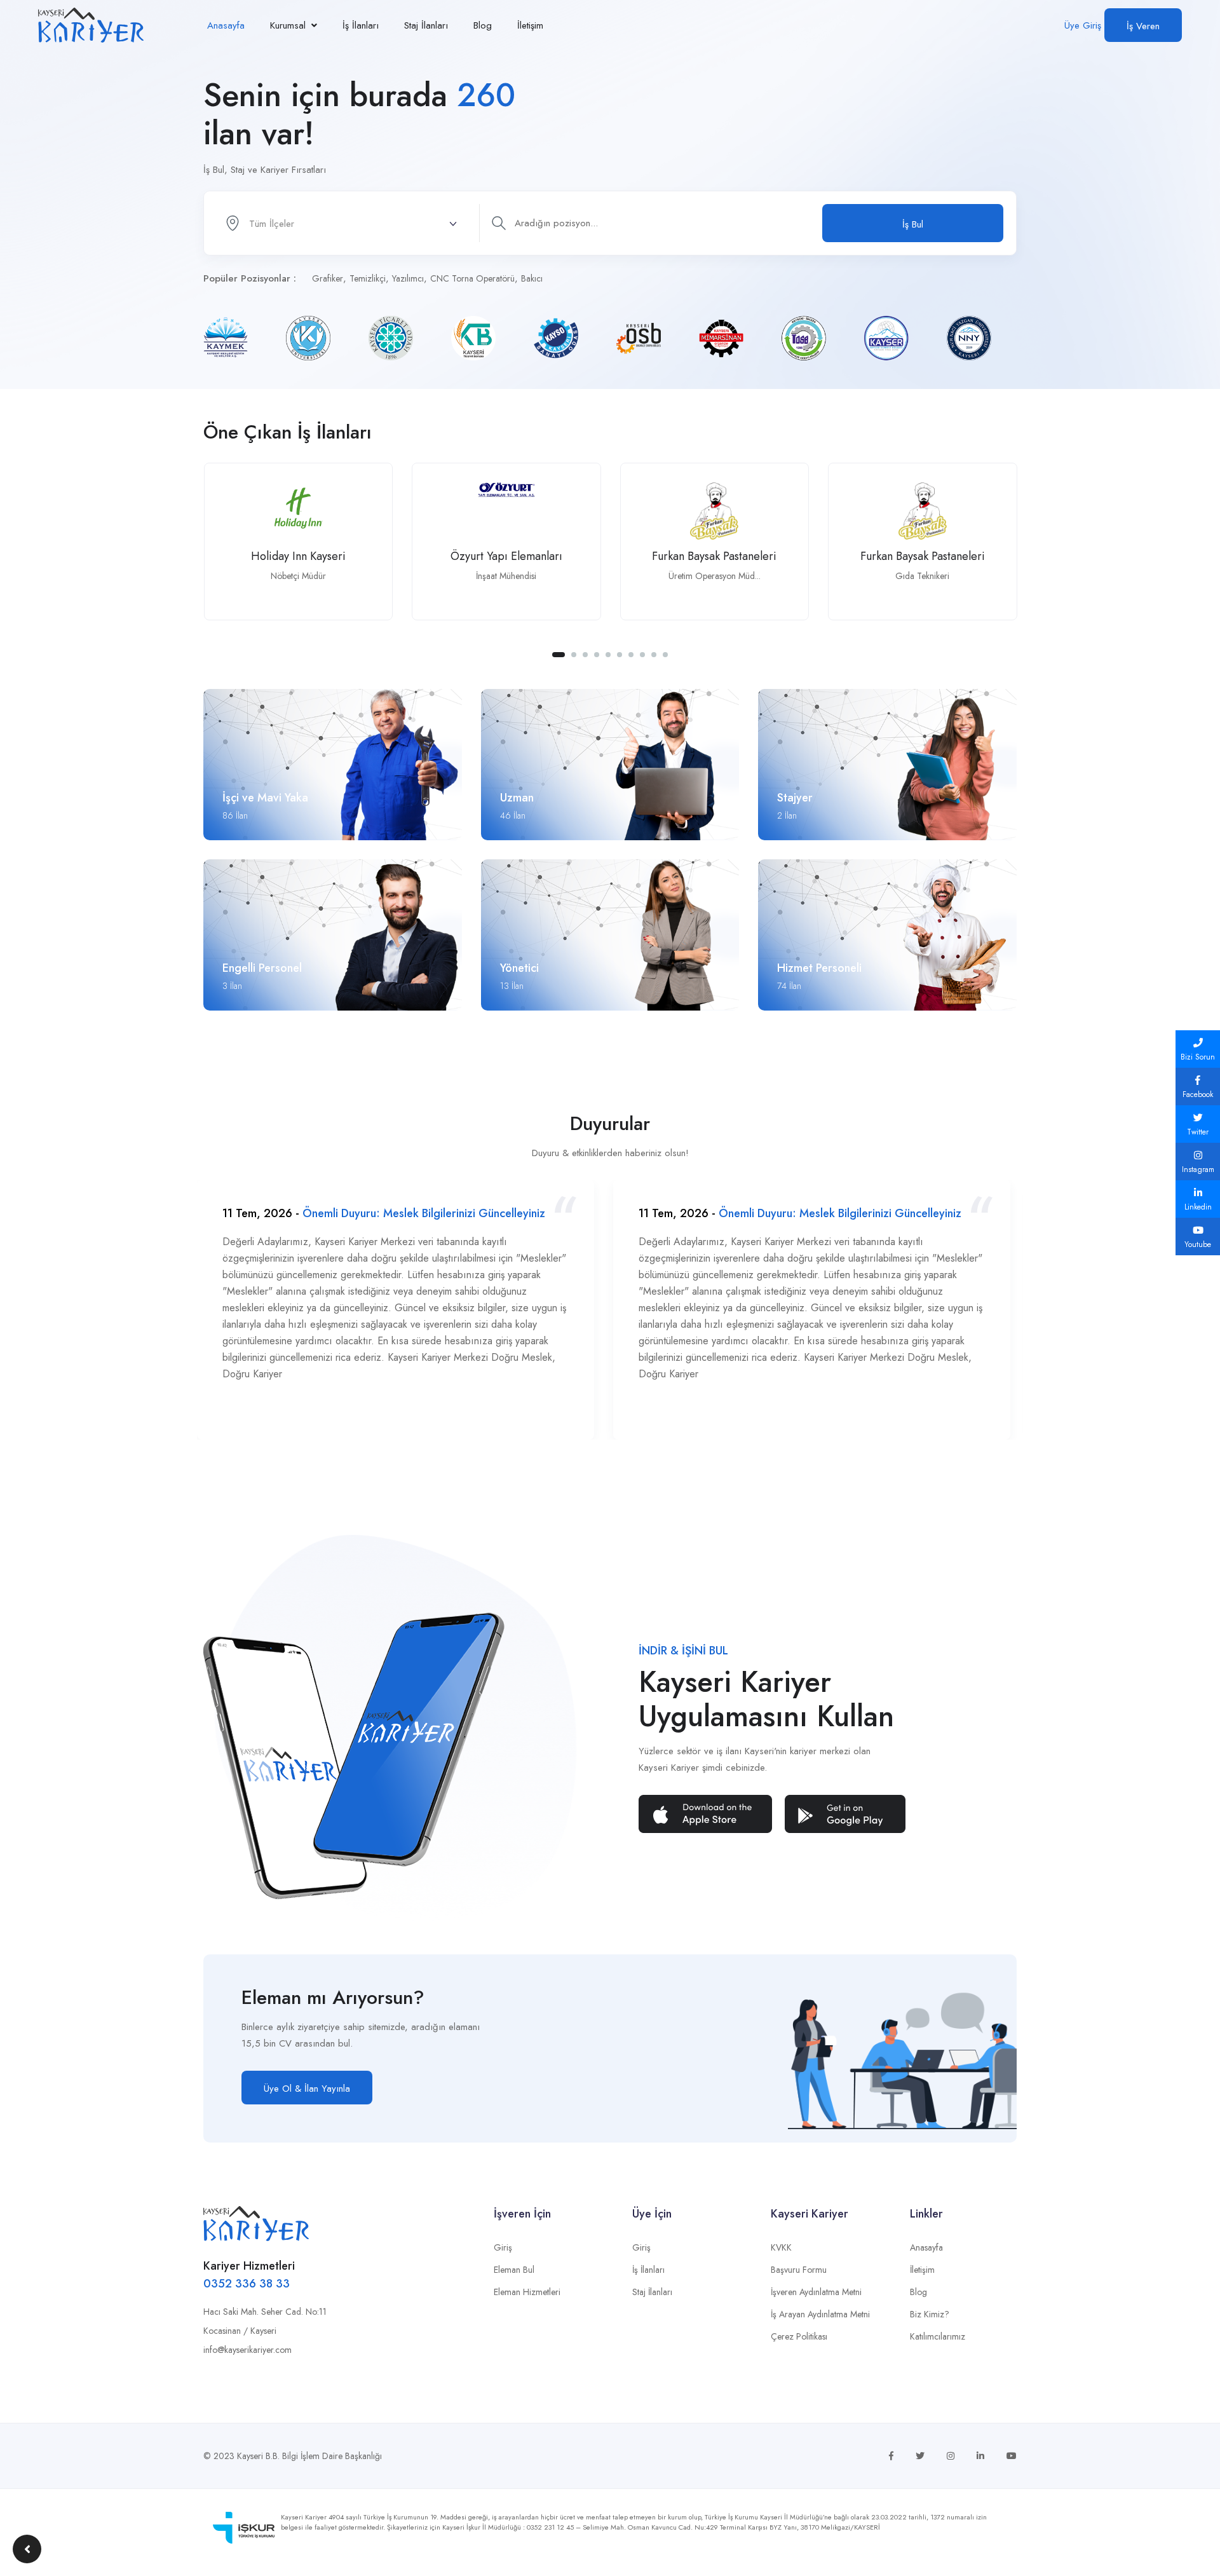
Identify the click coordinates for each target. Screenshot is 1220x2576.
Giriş (503, 2247)
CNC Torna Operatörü (472, 278)
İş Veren (1143, 26)
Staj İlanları (426, 25)
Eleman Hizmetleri (527, 2292)
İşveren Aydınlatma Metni (816, 2292)
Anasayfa (226, 25)
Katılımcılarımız (938, 2336)
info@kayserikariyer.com (247, 2350)
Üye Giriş (1083, 25)
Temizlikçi (368, 278)
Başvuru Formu (799, 2270)
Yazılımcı (408, 278)
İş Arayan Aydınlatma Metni (820, 2314)
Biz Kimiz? (930, 2314)
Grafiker (328, 278)
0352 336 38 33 (247, 2284)
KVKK (781, 2247)
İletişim (530, 25)
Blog (483, 25)
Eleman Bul (514, 2270)
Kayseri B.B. (258, 2456)
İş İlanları (361, 25)
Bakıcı (532, 278)
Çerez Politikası (799, 2336)
